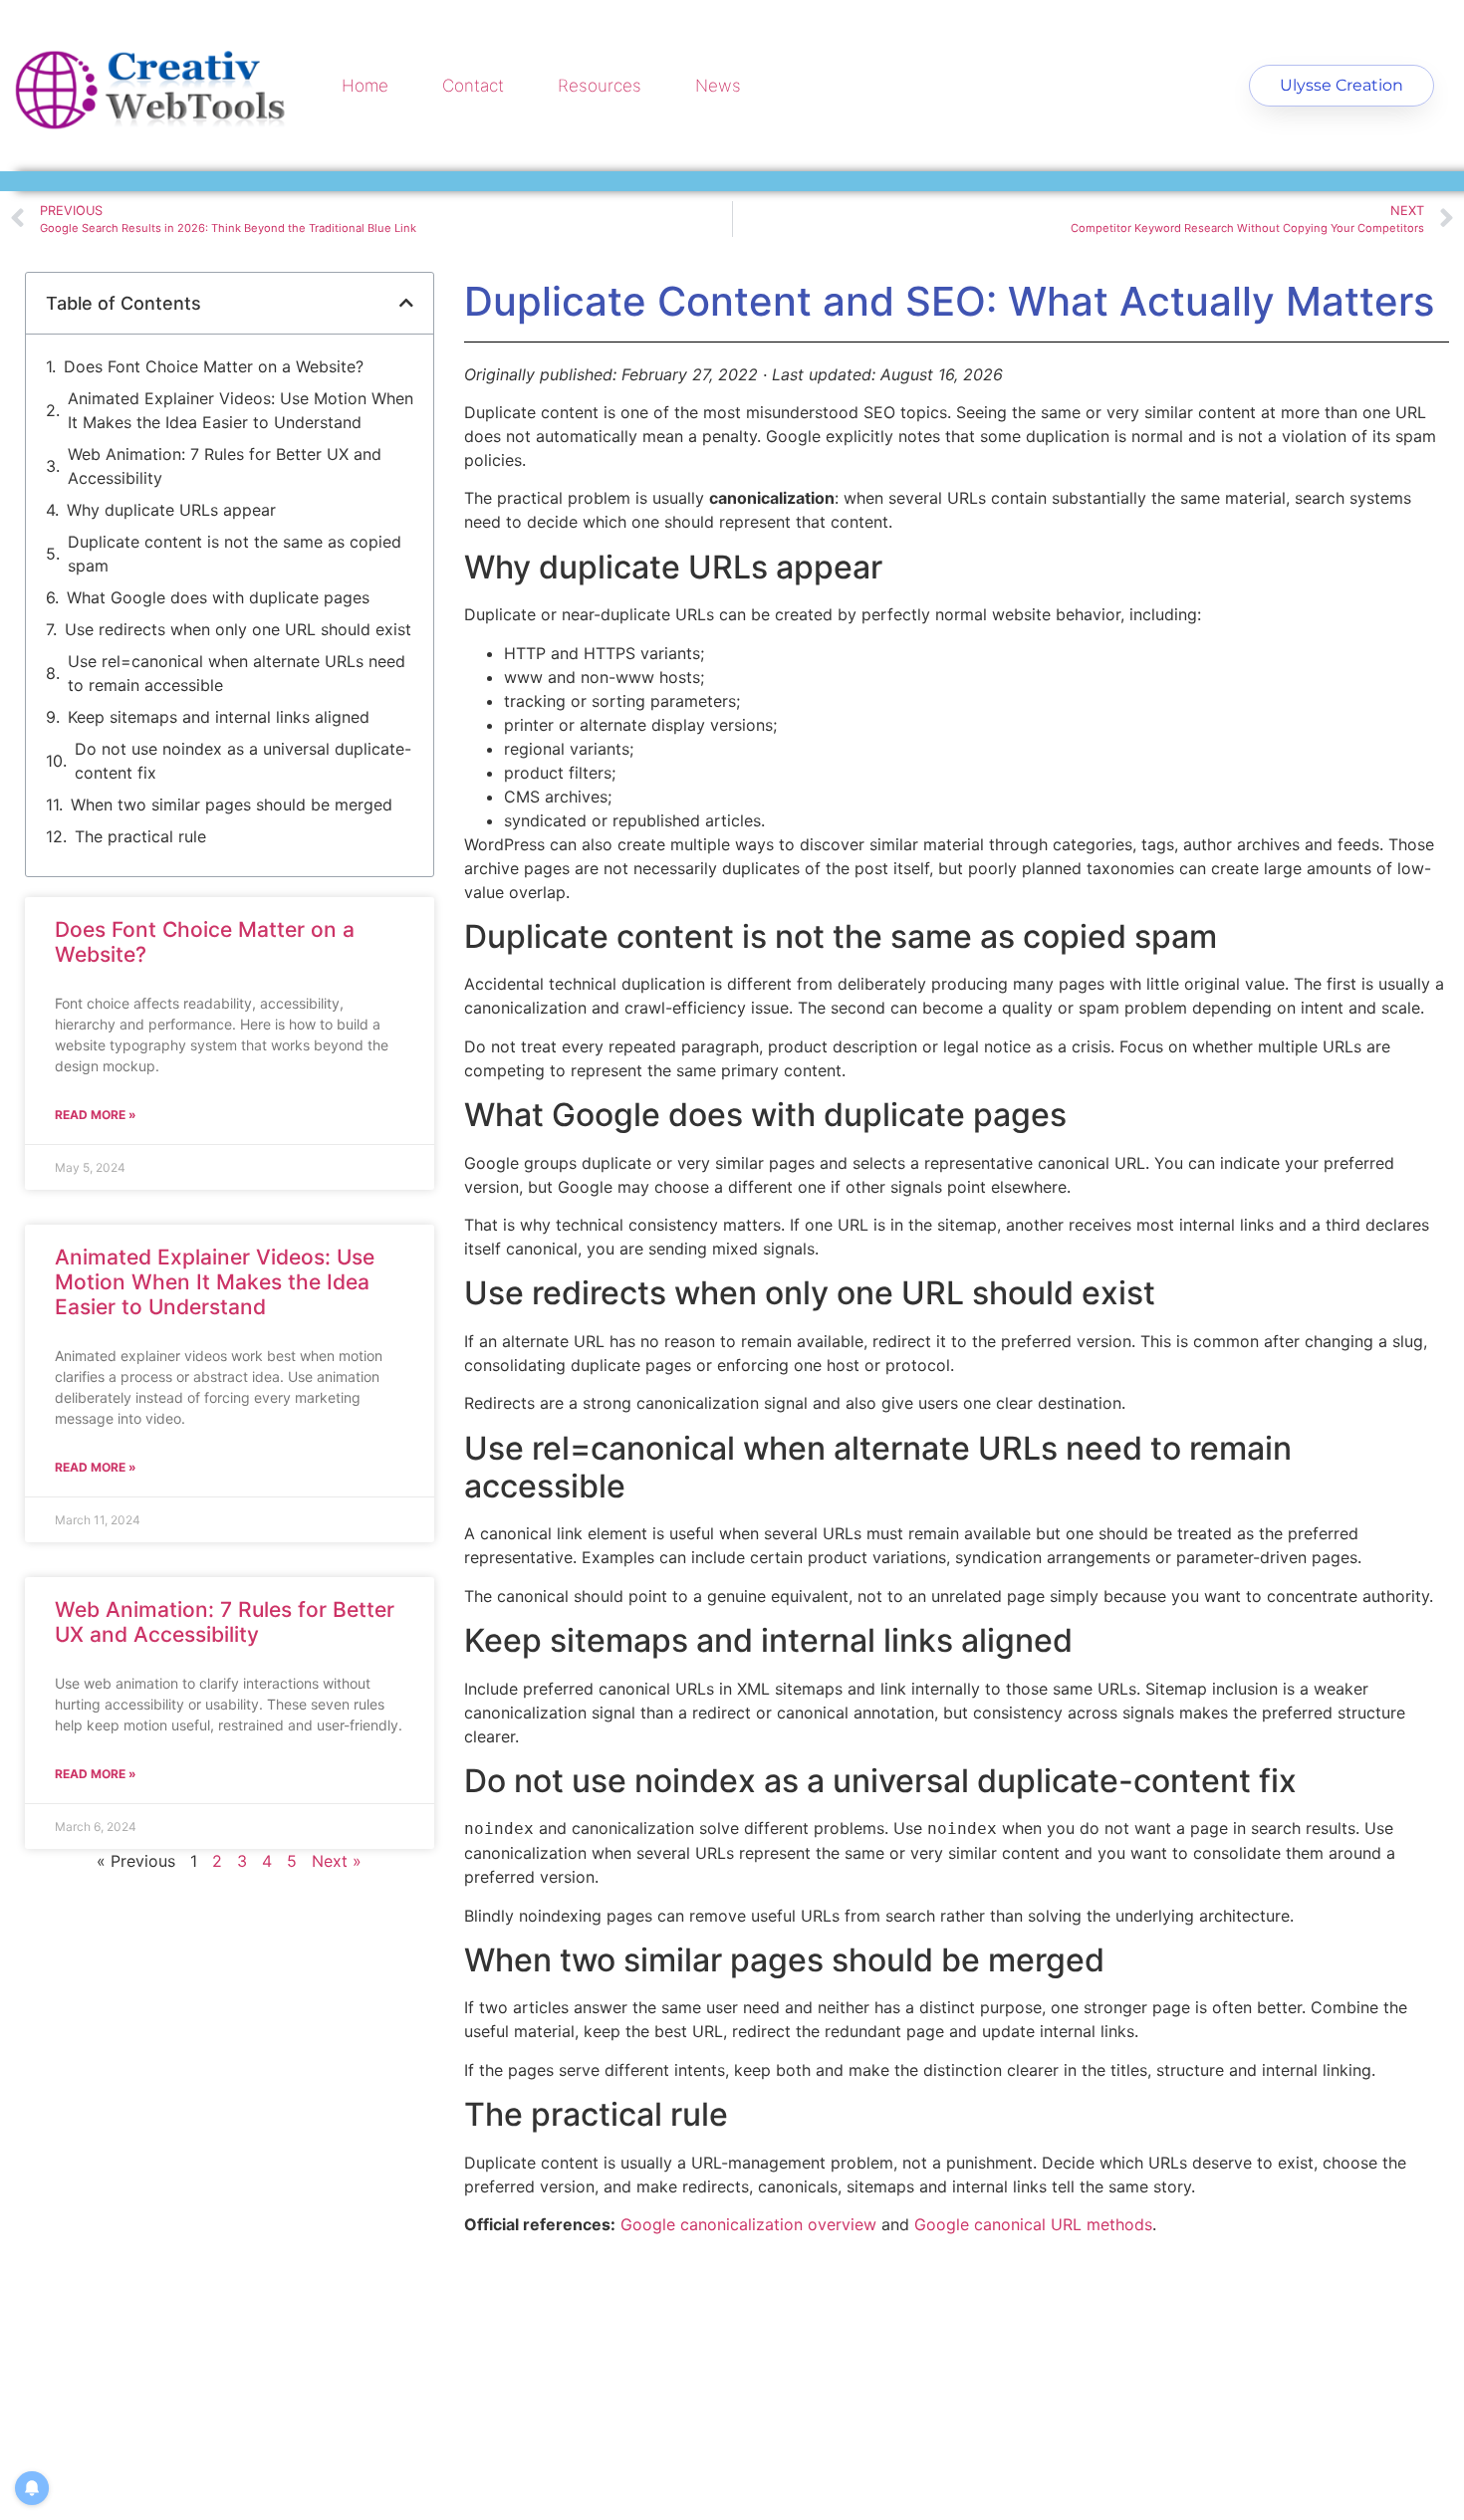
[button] (406, 303)
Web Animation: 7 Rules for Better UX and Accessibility (225, 466)
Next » (337, 1861)
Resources (600, 86)
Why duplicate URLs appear (171, 510)
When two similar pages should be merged (232, 804)
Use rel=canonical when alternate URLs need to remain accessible (237, 673)
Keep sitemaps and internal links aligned (219, 717)
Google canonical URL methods (1033, 2224)
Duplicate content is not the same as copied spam (235, 554)
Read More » (96, 1115)
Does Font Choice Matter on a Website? (214, 366)
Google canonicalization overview (748, 2224)
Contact (473, 86)
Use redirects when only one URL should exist (238, 629)
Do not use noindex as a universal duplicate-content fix (243, 761)
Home (365, 86)
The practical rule (140, 836)
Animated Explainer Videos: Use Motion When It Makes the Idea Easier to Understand (241, 410)
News (718, 86)
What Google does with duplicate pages (218, 597)
